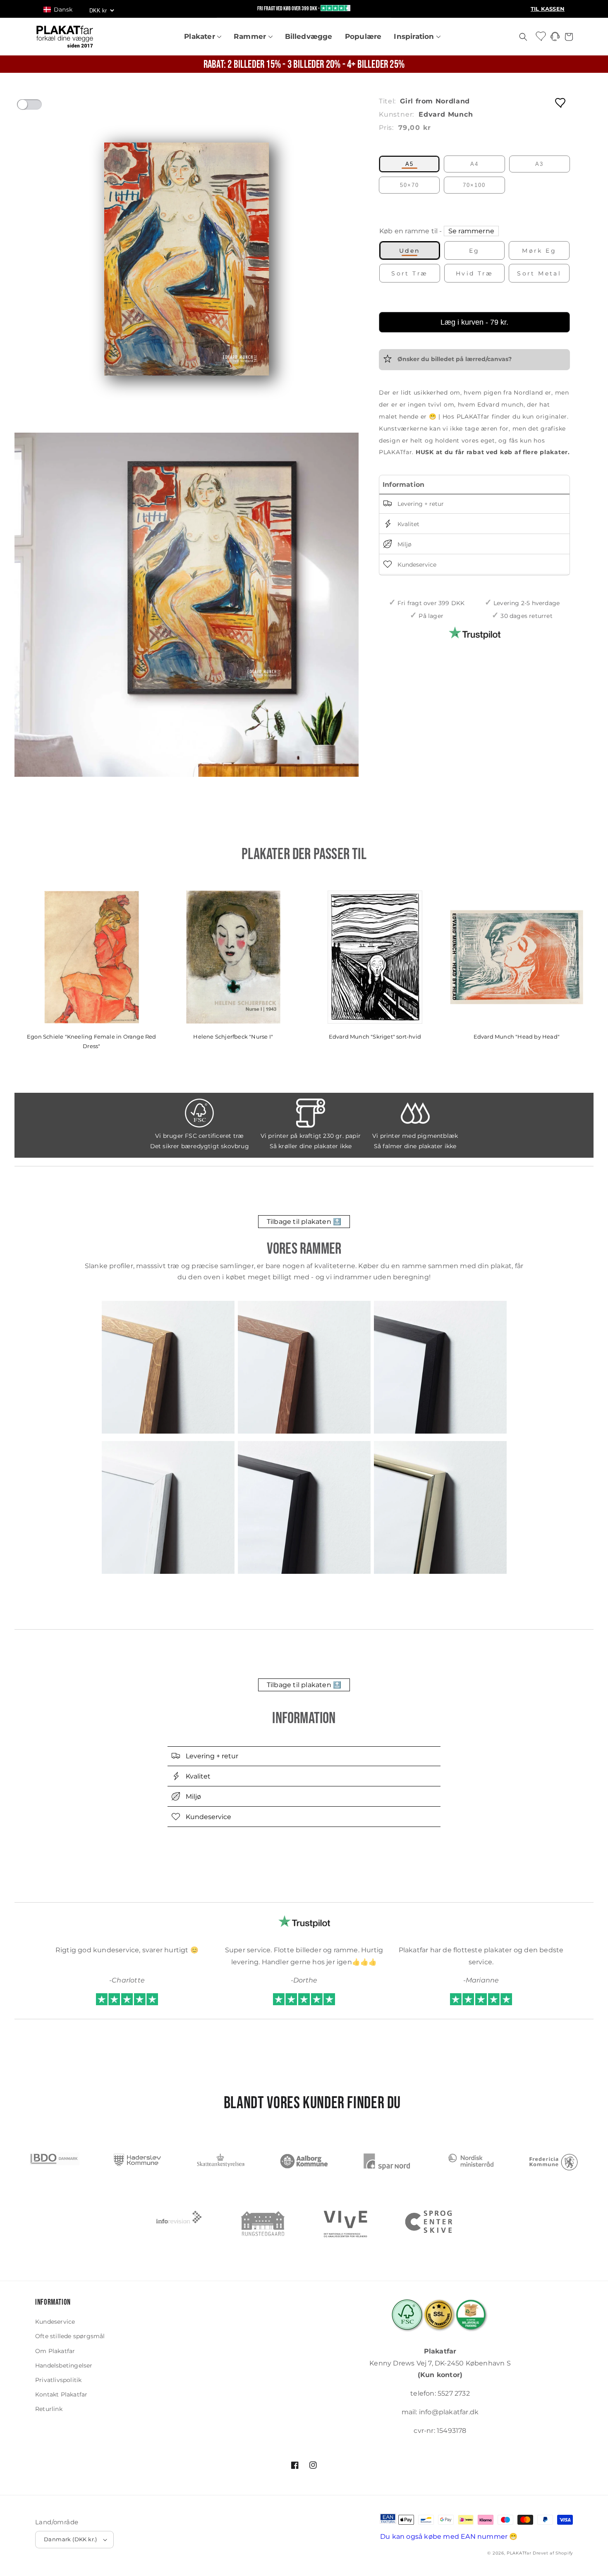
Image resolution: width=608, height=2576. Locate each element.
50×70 (409, 185)
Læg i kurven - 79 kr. (474, 322)
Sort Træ (409, 273)
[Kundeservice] (555, 39)
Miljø (404, 544)
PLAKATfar (519, 2553)
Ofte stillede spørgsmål (70, 2336)
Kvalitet (408, 524)
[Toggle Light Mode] (37, 107)
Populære (363, 36)
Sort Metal (539, 273)
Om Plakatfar (55, 2351)
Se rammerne (471, 231)
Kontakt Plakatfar (61, 2394)
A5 (409, 164)
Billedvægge (309, 36)
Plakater (201, 36)
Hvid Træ (474, 273)
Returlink (49, 2409)
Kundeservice (416, 565)
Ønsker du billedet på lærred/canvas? (454, 359)
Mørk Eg (539, 251)
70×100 (474, 185)
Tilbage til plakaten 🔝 (304, 1222)
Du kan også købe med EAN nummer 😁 (449, 2536)
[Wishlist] (541, 36)
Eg (474, 251)
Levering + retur (420, 504)
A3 (539, 164)
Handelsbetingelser (64, 2365)
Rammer (251, 36)
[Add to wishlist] (561, 102)
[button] (62, 10)
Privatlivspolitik (58, 2380)
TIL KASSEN (548, 9)
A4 (474, 164)
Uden (410, 251)
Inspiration (415, 36)
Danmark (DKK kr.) (71, 2539)
